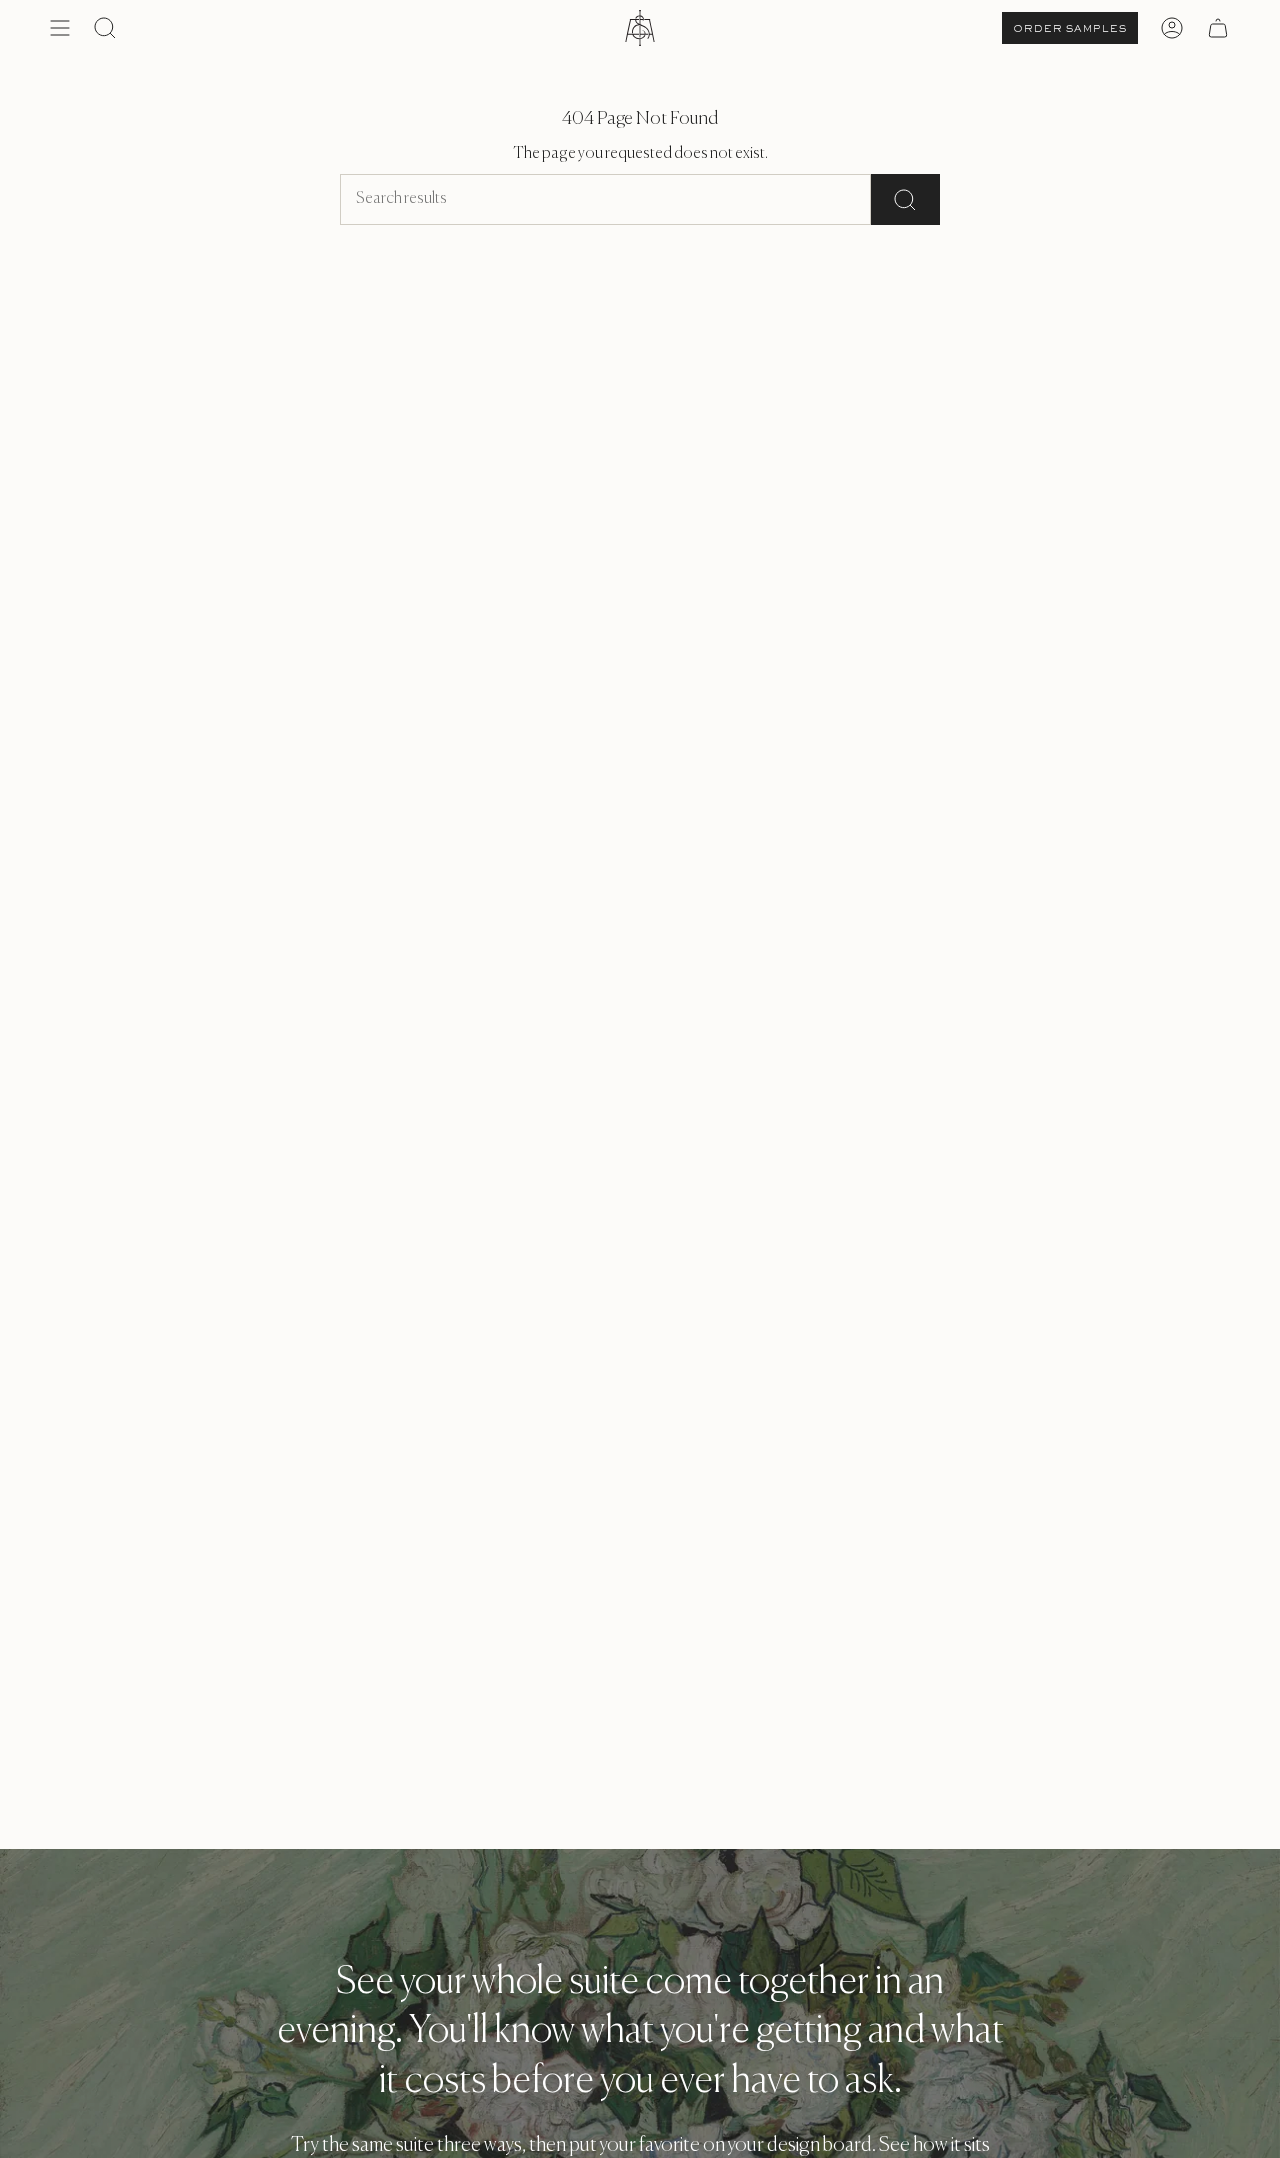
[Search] (905, 199)
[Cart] (1218, 28)
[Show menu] (60, 28)
